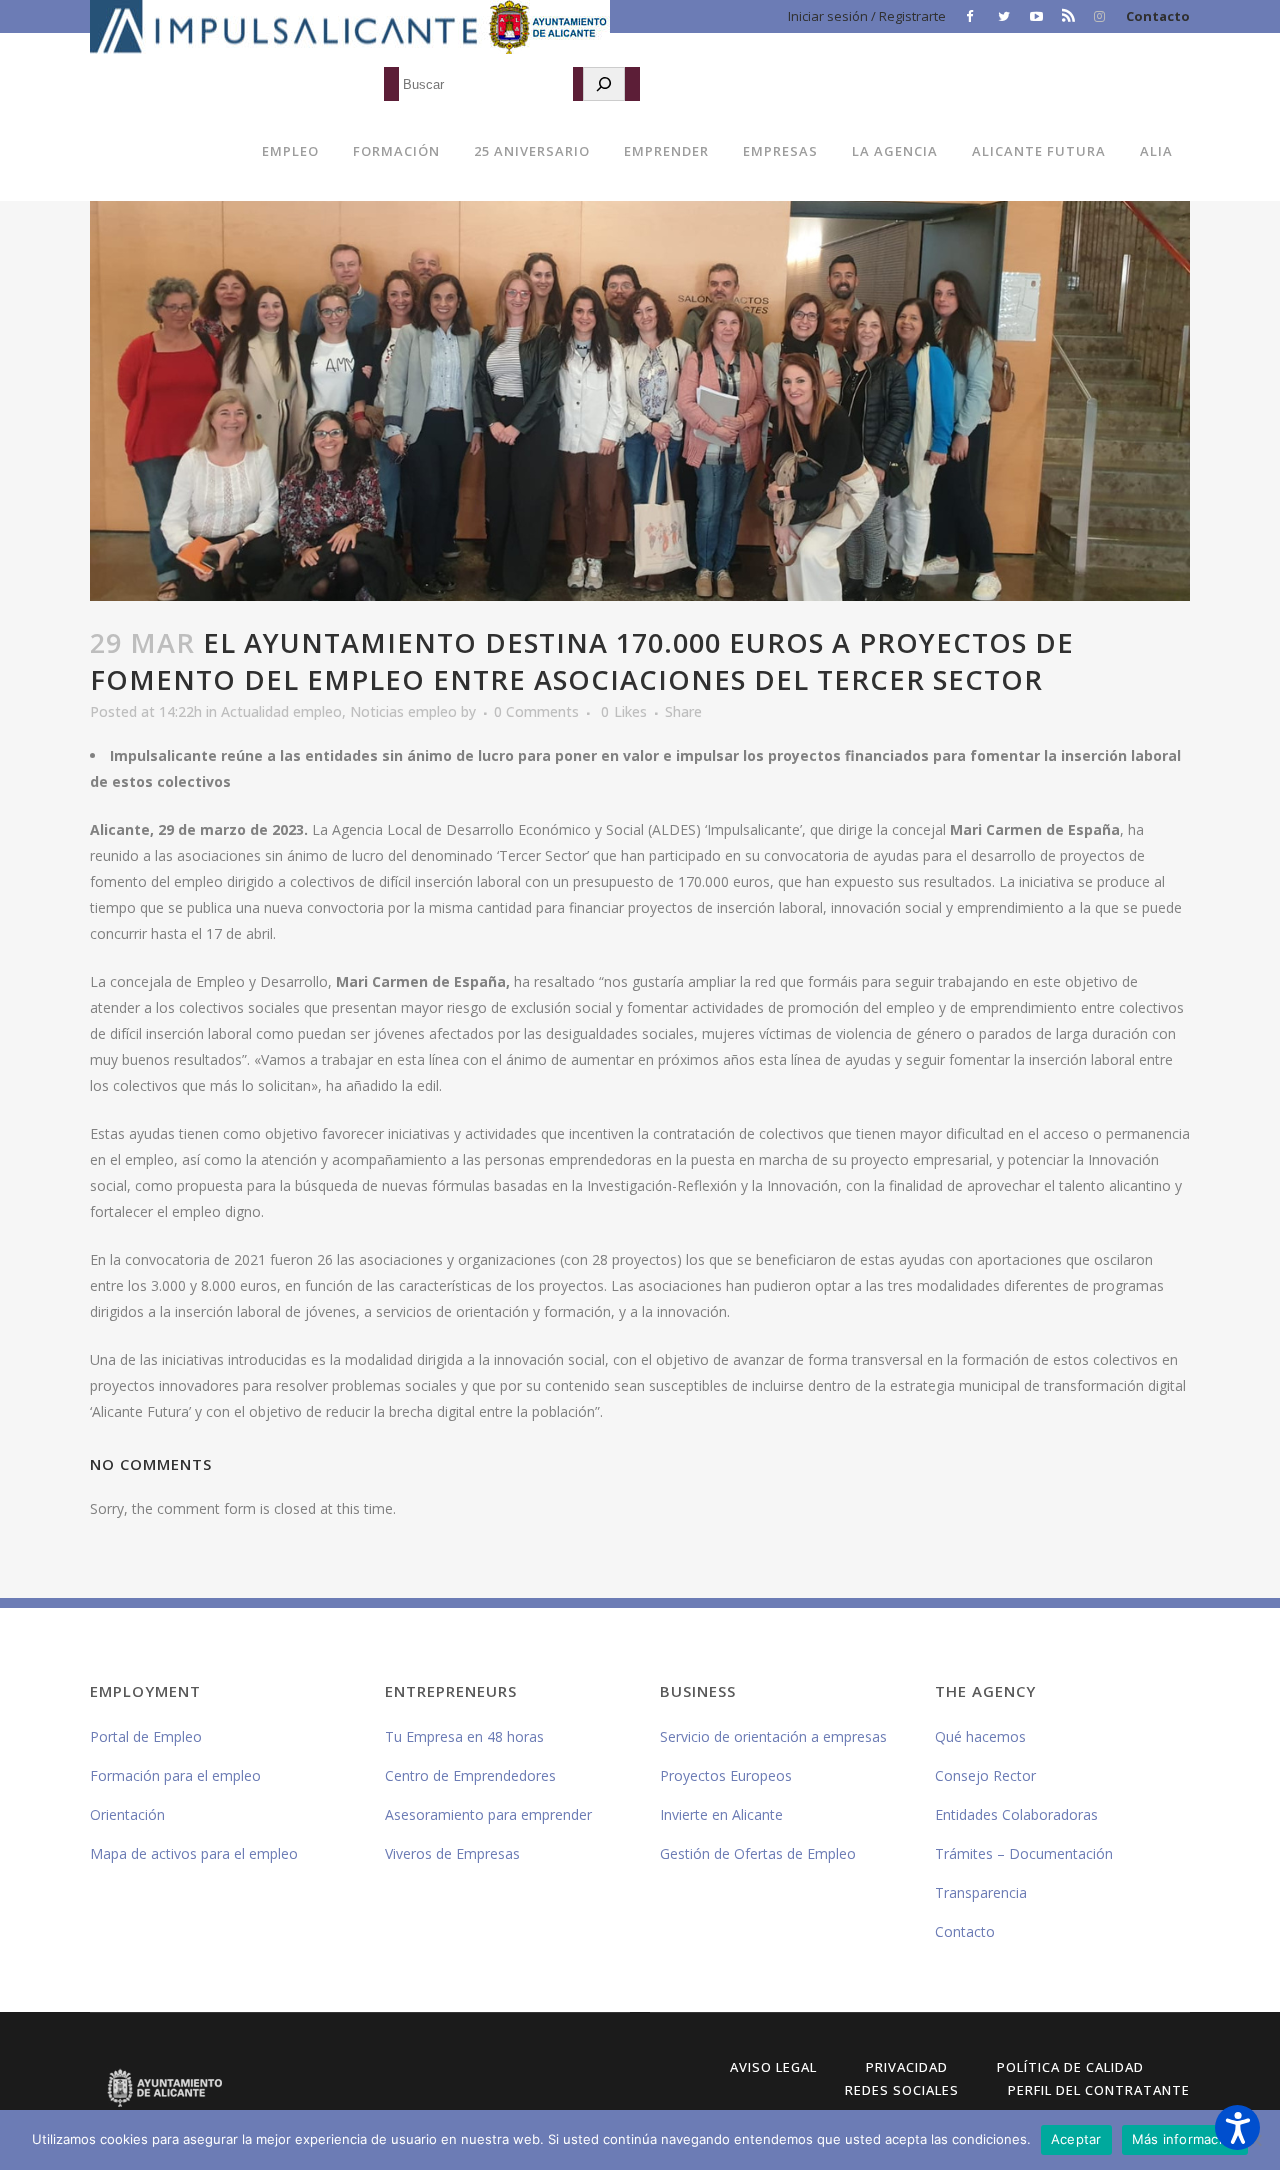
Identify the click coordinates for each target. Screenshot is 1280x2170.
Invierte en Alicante (721, 1814)
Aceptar (1076, 2139)
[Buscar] (604, 84)
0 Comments (536, 711)
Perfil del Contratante (1099, 2090)
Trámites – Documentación (1024, 1853)
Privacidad (907, 2067)
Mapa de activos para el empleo (194, 1853)
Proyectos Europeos (726, 1775)
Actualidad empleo (281, 711)
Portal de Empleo (146, 1736)
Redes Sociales (902, 2090)
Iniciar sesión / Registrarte (867, 16)
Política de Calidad (1070, 2067)
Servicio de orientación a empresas (773, 1736)
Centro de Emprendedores (470, 1775)
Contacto (1158, 16)
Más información (1185, 2139)
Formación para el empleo (175, 1775)
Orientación (127, 1814)
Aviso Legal (773, 2067)
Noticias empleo (403, 711)
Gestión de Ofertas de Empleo (758, 1853)
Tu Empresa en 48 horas (464, 1736)
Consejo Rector (985, 1775)
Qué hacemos (980, 1736)
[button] (1237, 2127)
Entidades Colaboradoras (1016, 1814)
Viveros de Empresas (452, 1853)
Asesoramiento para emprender (488, 1814)
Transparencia (981, 1892)
